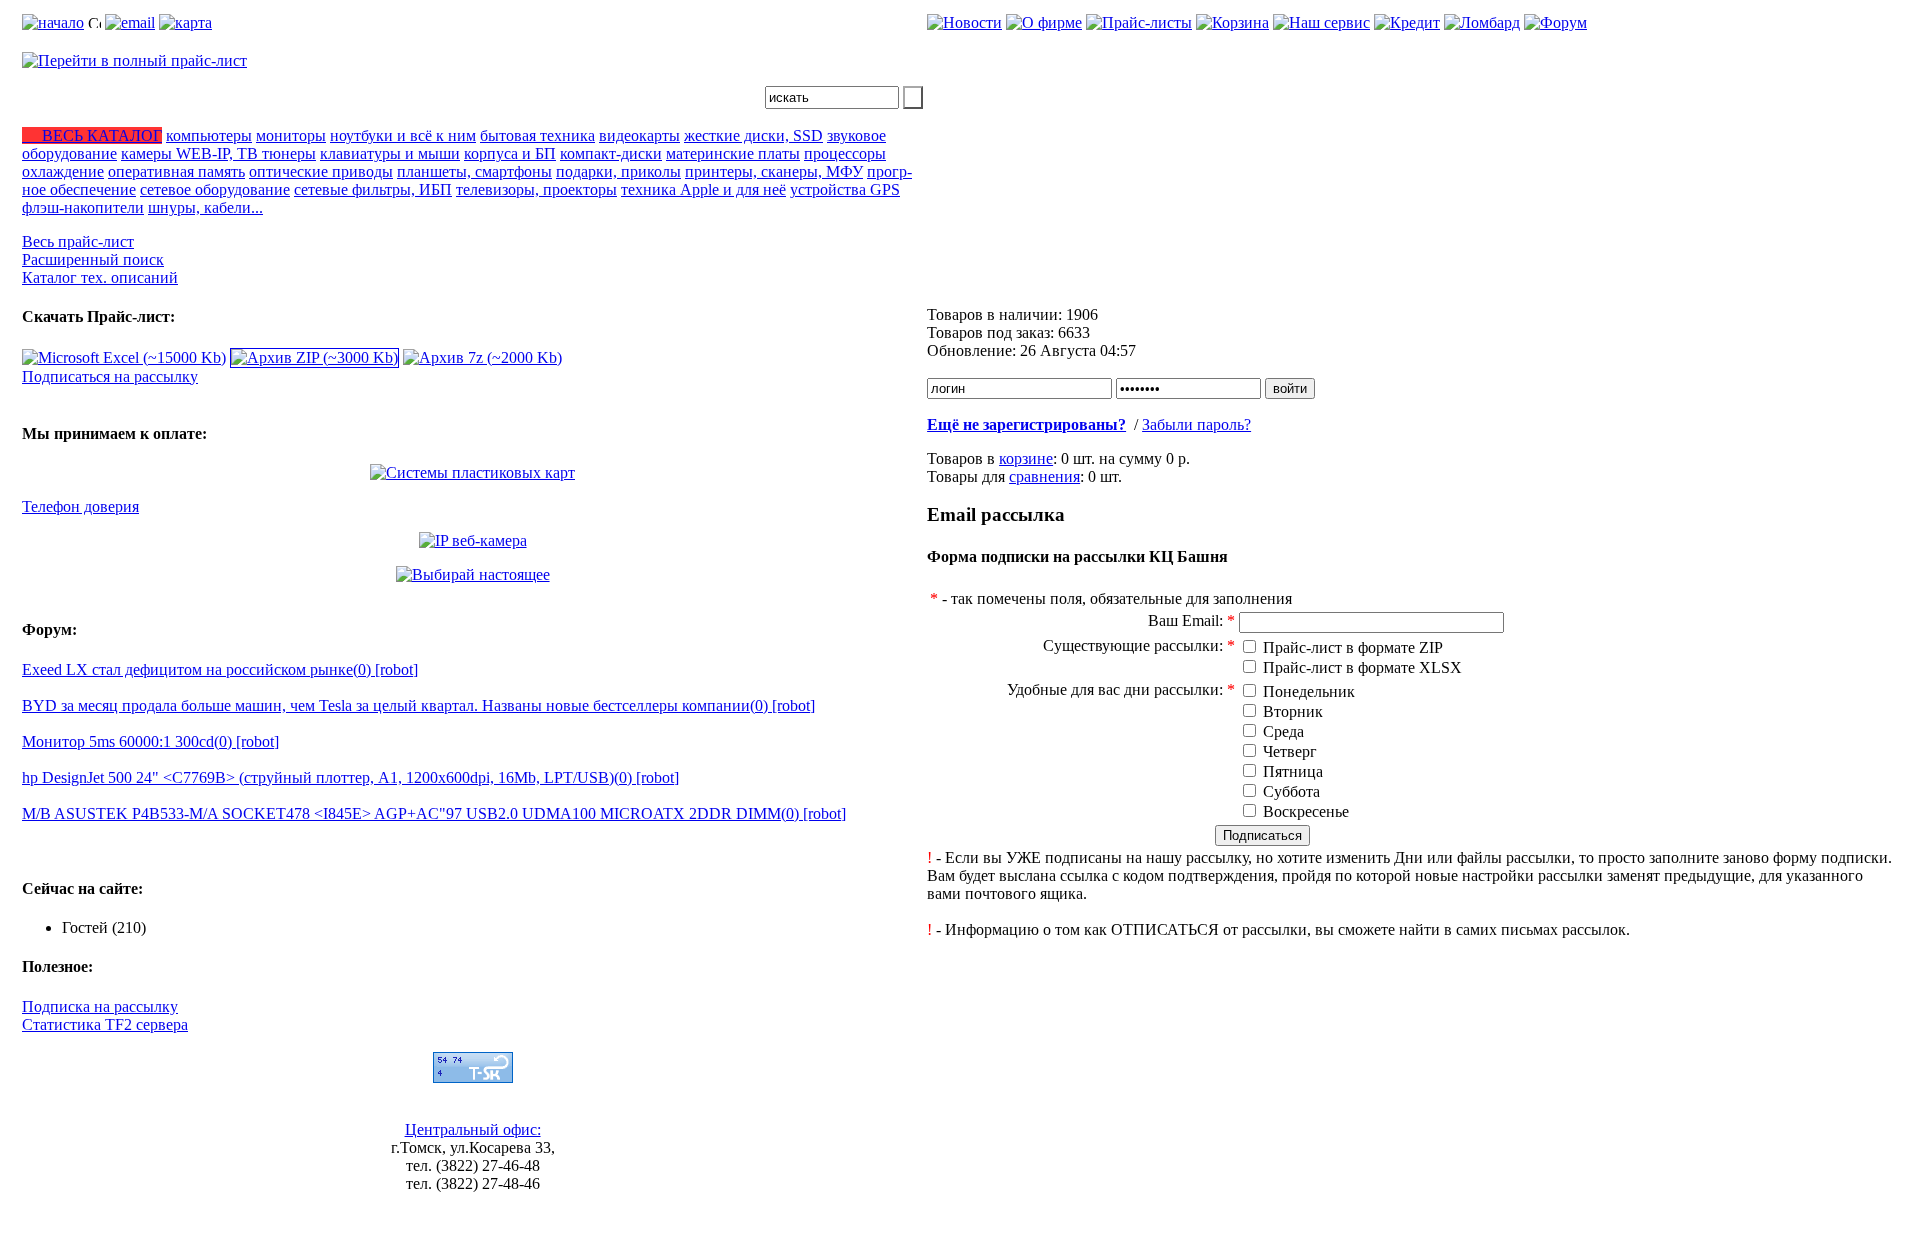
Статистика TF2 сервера (105, 1024)
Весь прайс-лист (78, 241)
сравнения (1044, 476)
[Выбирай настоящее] (473, 574)
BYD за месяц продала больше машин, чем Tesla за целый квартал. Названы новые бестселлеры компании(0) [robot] (418, 705)
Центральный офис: (473, 1129)
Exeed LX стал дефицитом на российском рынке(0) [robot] (220, 669)
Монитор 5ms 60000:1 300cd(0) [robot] (150, 741)
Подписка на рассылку (100, 1006)
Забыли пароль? (1196, 424)
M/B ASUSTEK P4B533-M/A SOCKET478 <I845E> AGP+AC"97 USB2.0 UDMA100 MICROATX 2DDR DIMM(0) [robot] (434, 813)
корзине (1026, 458)
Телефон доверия (80, 506)
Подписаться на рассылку (110, 376)
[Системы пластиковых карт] (472, 472)
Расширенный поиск (93, 259)
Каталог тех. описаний (100, 277)
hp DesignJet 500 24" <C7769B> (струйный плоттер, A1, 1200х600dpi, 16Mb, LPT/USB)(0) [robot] (350, 777)
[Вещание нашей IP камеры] (473, 540)
